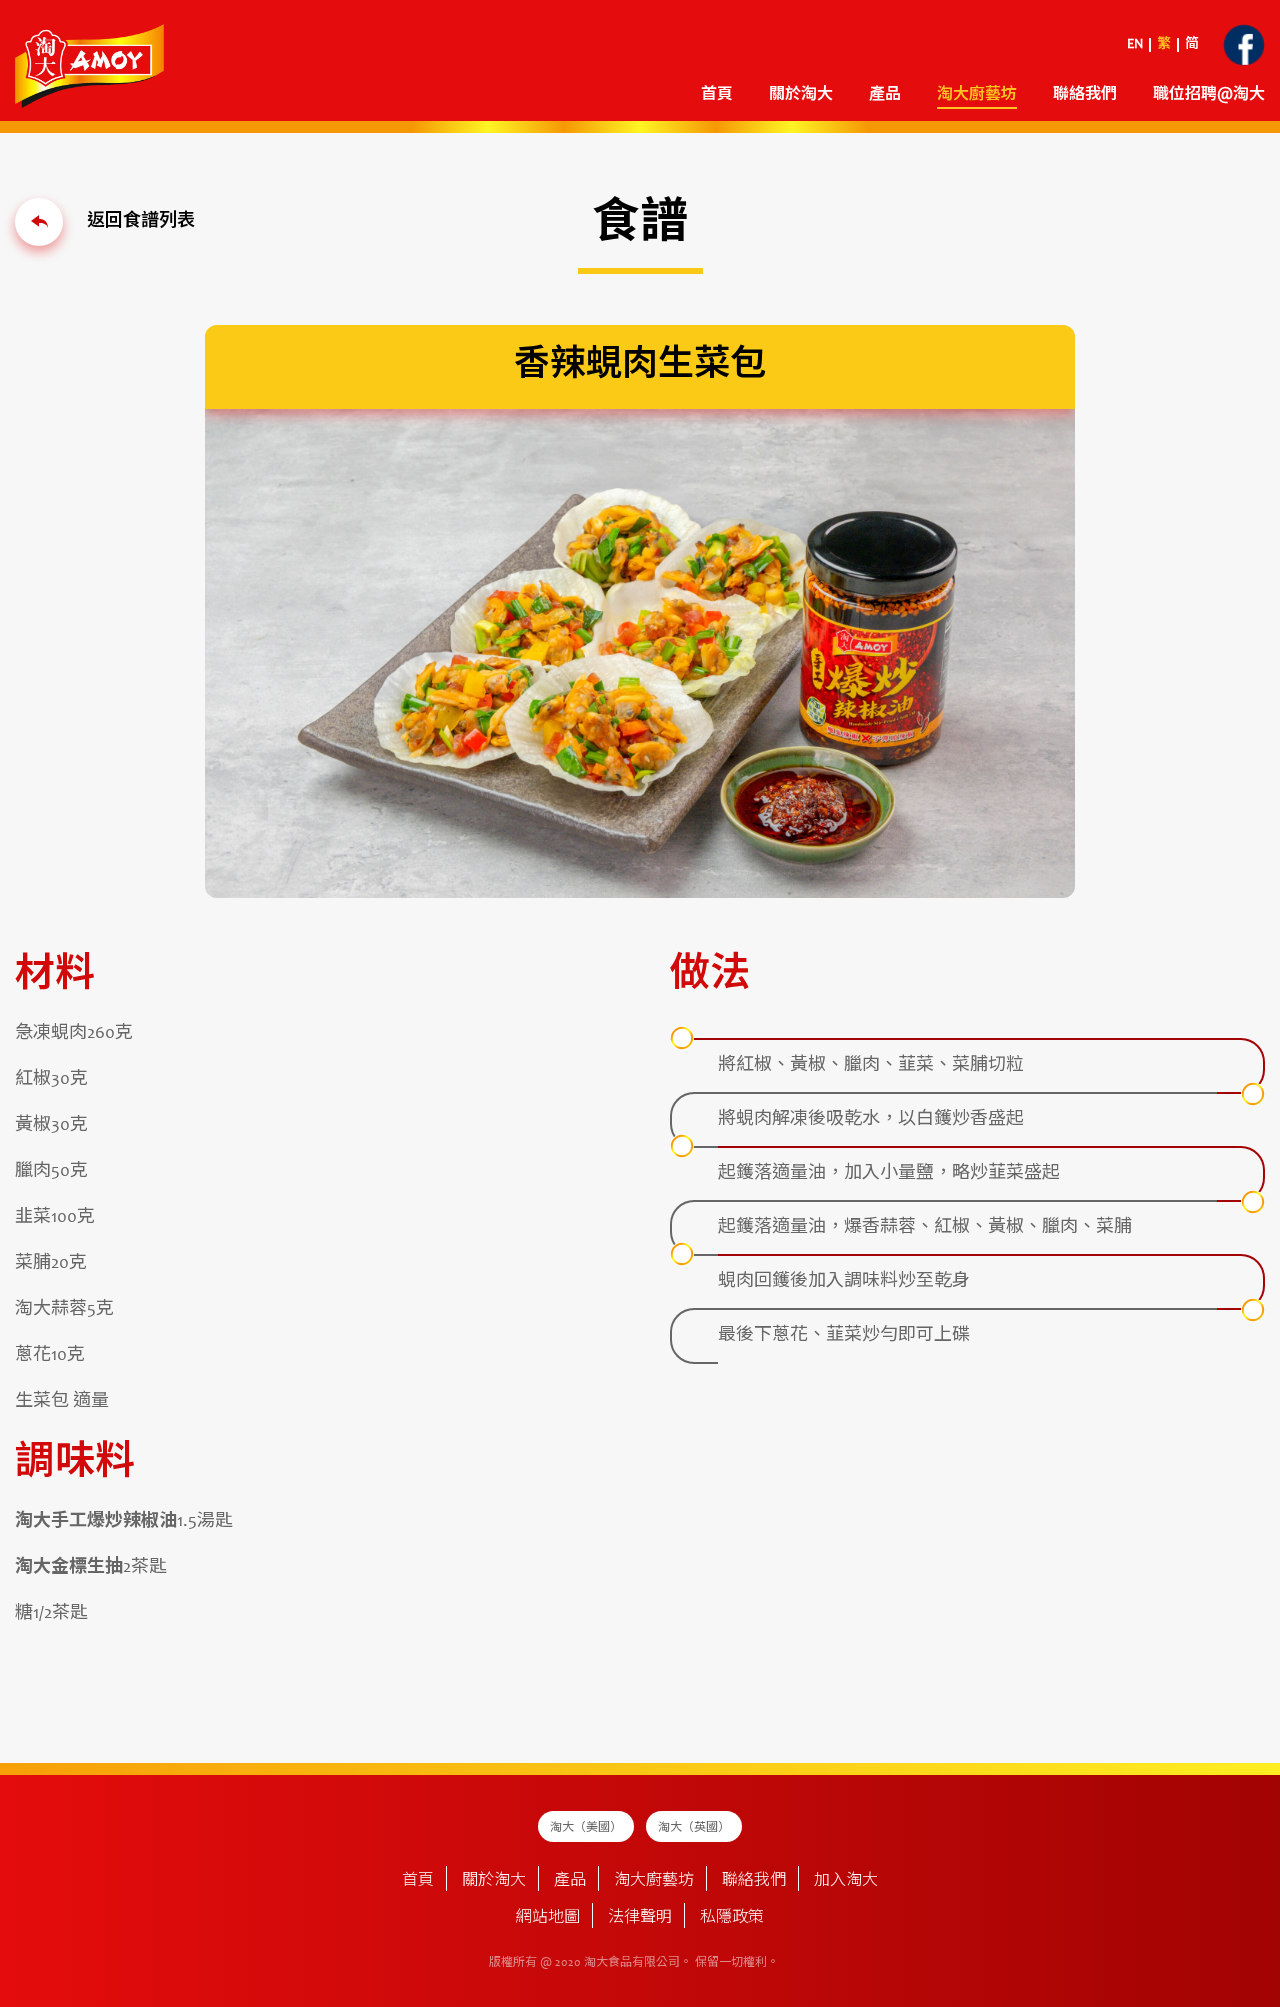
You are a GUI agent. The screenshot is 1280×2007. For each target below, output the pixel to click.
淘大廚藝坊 (654, 1881)
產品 (570, 1881)
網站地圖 (548, 1918)
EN (1135, 45)
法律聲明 (640, 1918)
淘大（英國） (694, 1828)
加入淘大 (846, 1881)
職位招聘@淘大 (1209, 95)
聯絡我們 (1085, 95)
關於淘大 (801, 95)
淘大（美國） (586, 1828)
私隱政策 (732, 1918)
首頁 (717, 95)
